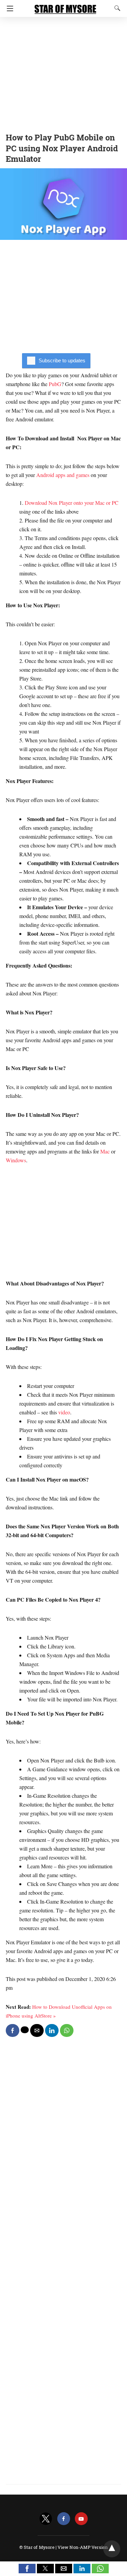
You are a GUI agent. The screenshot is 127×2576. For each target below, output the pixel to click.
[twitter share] (25, 2030)
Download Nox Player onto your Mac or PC (72, 503)
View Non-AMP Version (83, 2547)
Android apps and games (63, 475)
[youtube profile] (81, 2519)
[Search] (116, 8)
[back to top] (112, 2549)
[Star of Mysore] (65, 6)
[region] (63, 73)
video (63, 1412)
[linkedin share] (52, 2030)
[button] (27, 2569)
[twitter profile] (46, 2519)
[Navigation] (8, 8)
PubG (55, 384)
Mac (104, 1151)
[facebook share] (13, 2030)
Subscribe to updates (62, 360)
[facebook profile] (64, 2519)
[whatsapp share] (67, 2030)
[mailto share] (37, 2030)
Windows (16, 1160)
